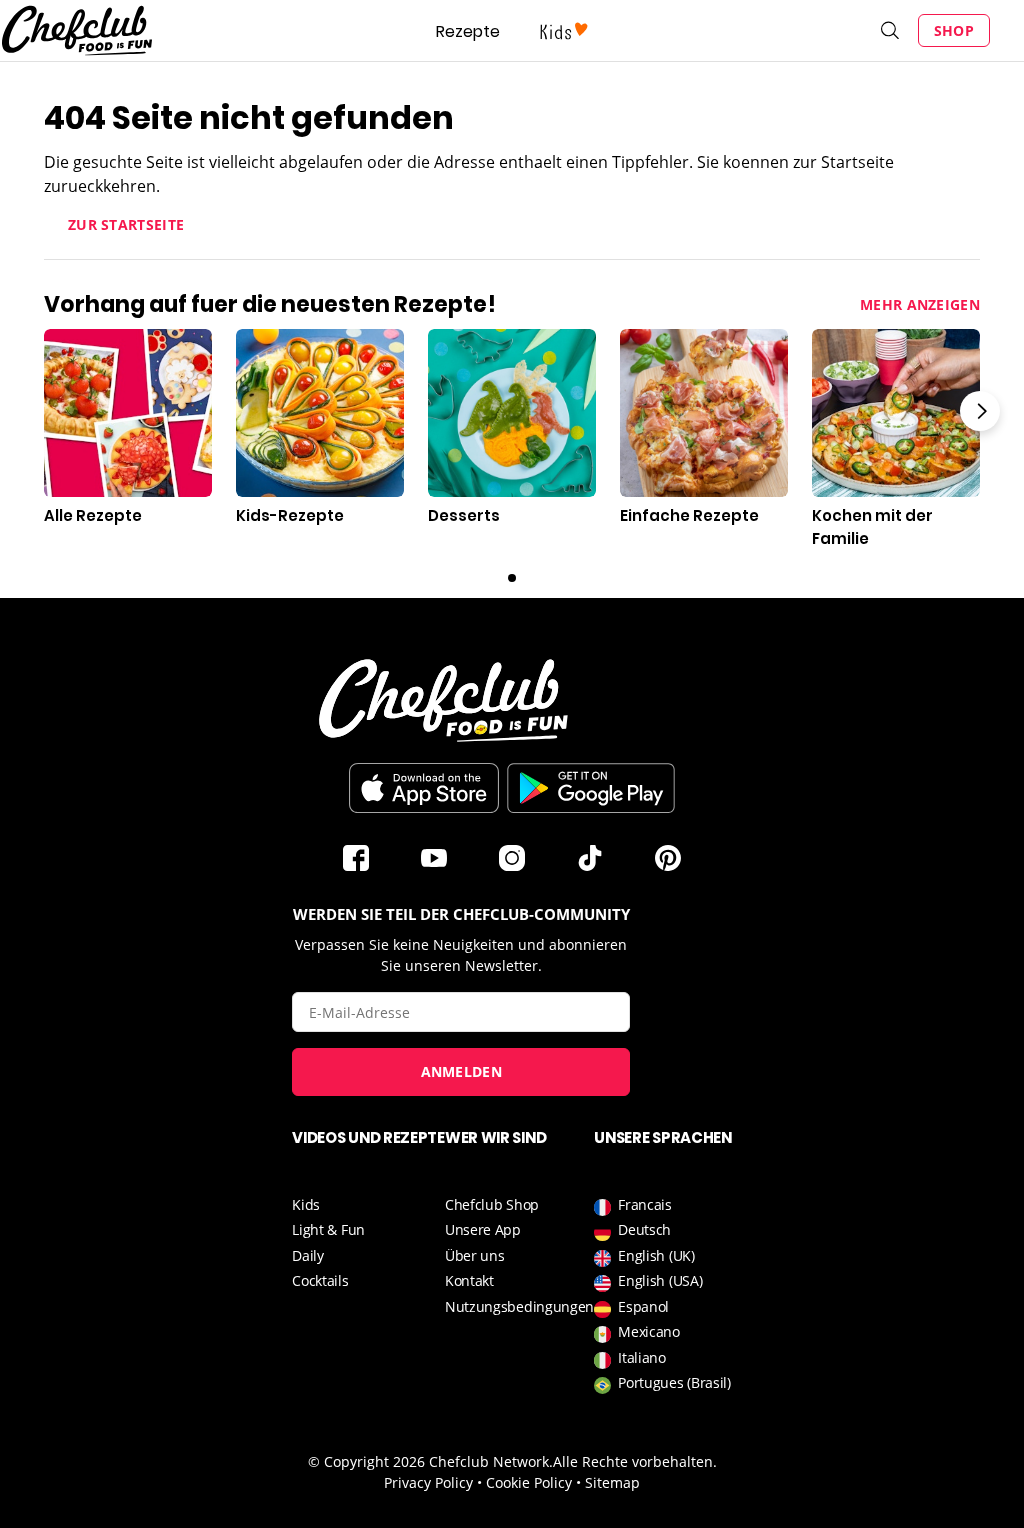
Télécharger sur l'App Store (424, 788)
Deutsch (644, 1229)
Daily (308, 1255)
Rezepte (468, 31)
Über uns (475, 1255)
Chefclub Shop (492, 1204)
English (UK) (656, 1255)
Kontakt (469, 1280)
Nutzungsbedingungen (519, 1306)
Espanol (643, 1306)
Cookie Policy (529, 1482)
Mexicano (649, 1331)
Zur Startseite (126, 224)
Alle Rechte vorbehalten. (635, 1461)
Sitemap (612, 1482)
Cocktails (320, 1280)
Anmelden (461, 1071)
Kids (306, 1204)
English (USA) (660, 1280)
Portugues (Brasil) (674, 1382)
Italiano (642, 1357)
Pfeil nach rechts (980, 411)
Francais (645, 1204)
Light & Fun (328, 1229)
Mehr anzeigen (920, 304)
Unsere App (483, 1229)
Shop (954, 30)
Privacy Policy (428, 1482)
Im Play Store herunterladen (591, 788)
